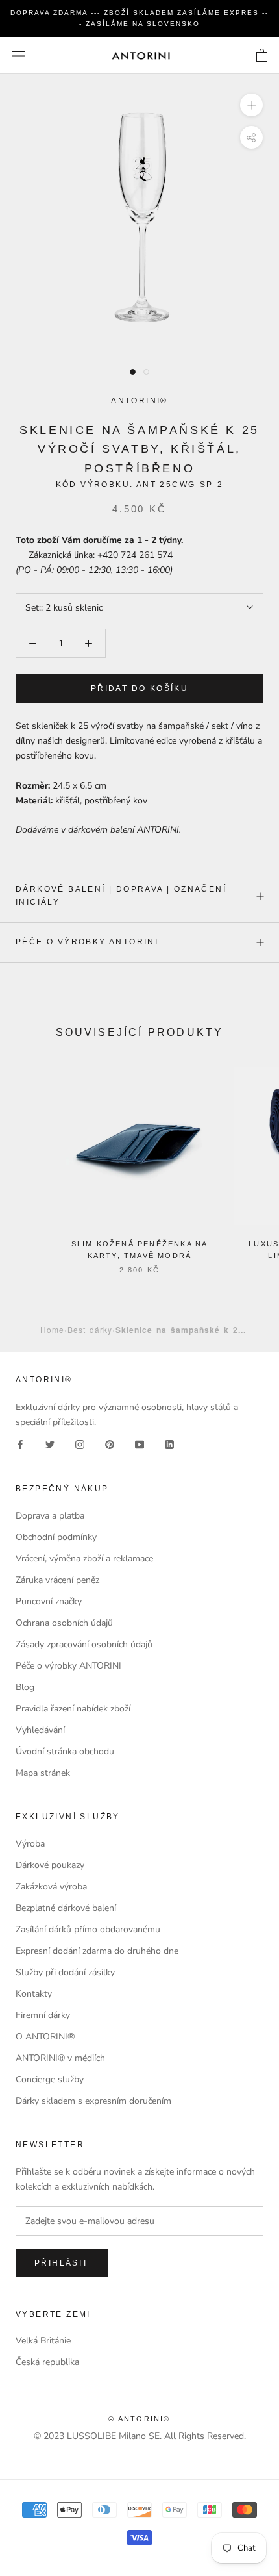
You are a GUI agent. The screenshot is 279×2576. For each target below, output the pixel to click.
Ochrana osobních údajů (64, 1623)
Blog (25, 1687)
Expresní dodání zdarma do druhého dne (97, 1951)
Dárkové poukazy (50, 1865)
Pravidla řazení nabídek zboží (73, 1709)
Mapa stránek (43, 1773)
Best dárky (90, 1329)
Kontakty (34, 1994)
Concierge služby (50, 2079)
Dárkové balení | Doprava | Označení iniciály (121, 896)
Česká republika (47, 2362)
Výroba (30, 1844)
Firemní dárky (43, 2015)
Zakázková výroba (51, 1887)
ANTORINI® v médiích (60, 2058)
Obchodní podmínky (56, 1537)
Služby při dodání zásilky (65, 1972)
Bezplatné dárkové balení (66, 1908)
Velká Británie (43, 2341)
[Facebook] (20, 1444)
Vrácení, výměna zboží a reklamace (84, 1559)
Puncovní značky (49, 1601)
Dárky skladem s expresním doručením (93, 2101)
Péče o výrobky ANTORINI (87, 942)
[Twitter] (50, 1444)
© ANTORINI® (139, 2419)
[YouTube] (139, 1444)
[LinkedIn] (169, 1444)
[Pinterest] (110, 1444)
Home (52, 1329)
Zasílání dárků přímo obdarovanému (88, 1929)
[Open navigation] (18, 56)
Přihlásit (62, 2263)
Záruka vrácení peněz (57, 1580)
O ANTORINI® (45, 2037)
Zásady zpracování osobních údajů (84, 1644)
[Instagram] (80, 1444)
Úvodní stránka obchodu (65, 1751)
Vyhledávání (40, 1730)
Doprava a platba (50, 1516)
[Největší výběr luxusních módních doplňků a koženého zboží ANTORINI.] (141, 56)
